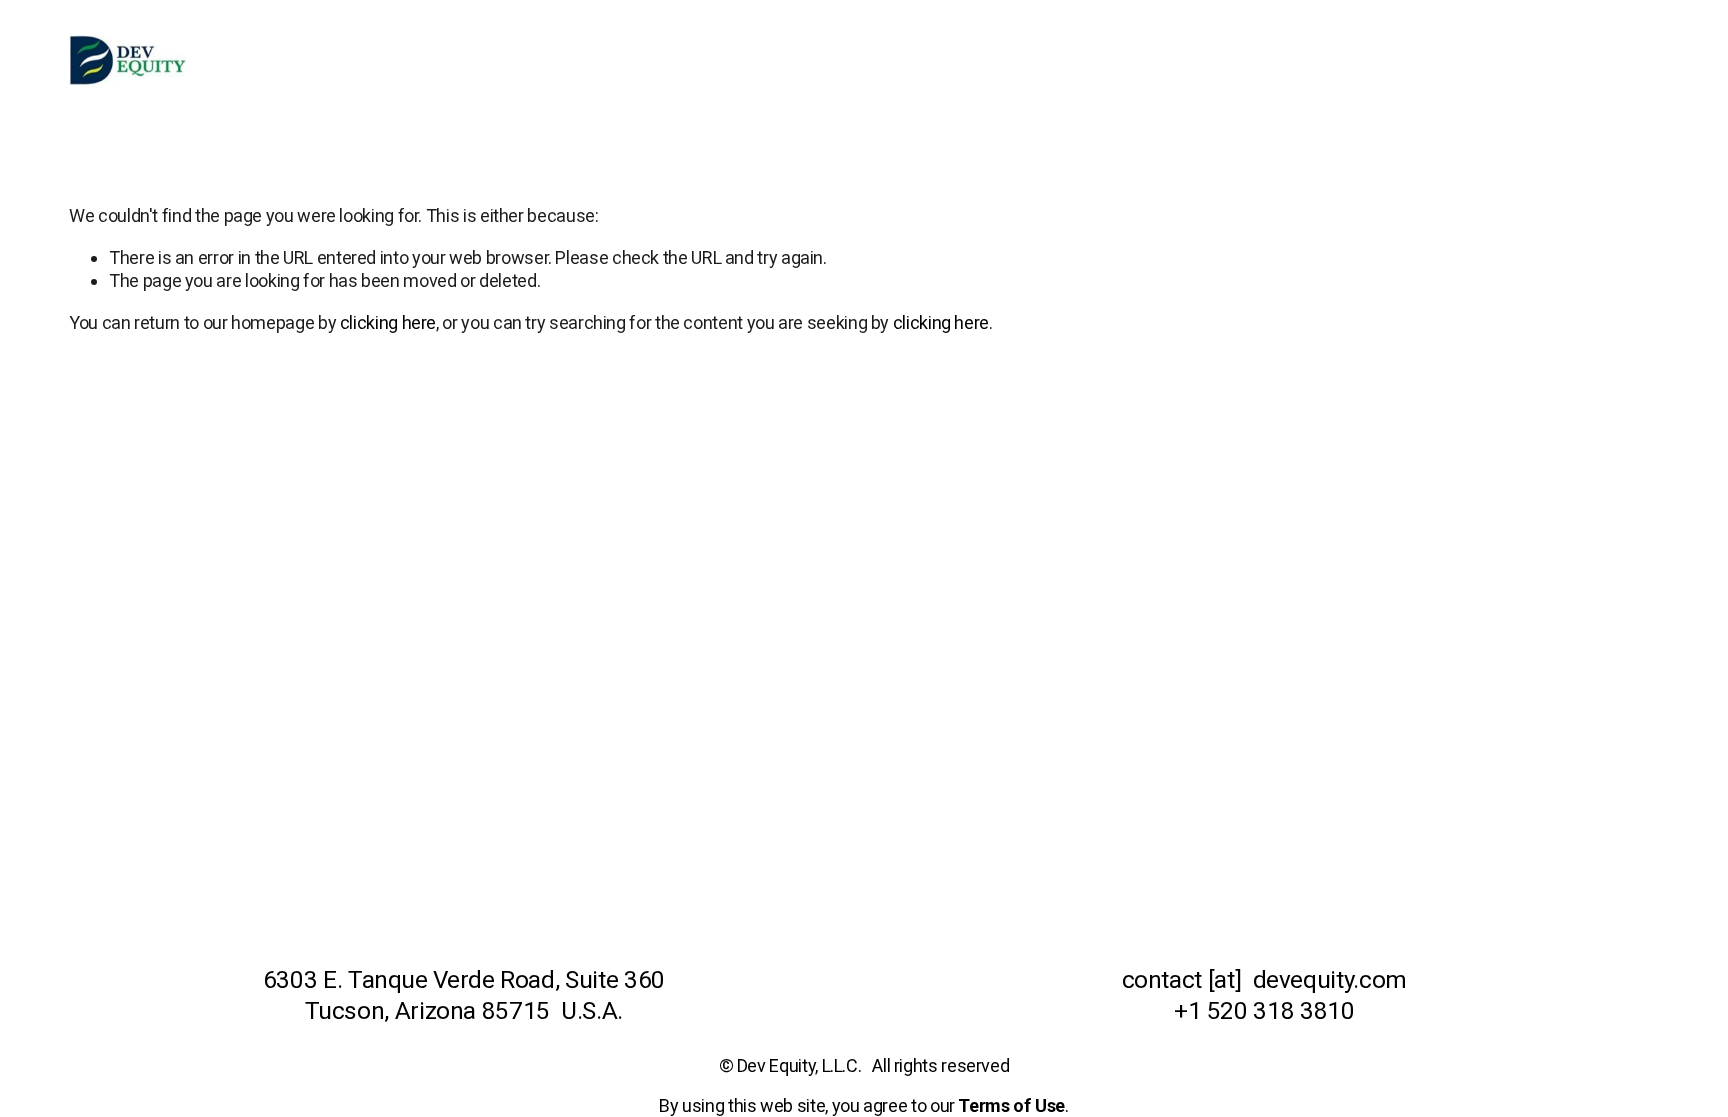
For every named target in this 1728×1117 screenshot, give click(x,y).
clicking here (388, 322)
